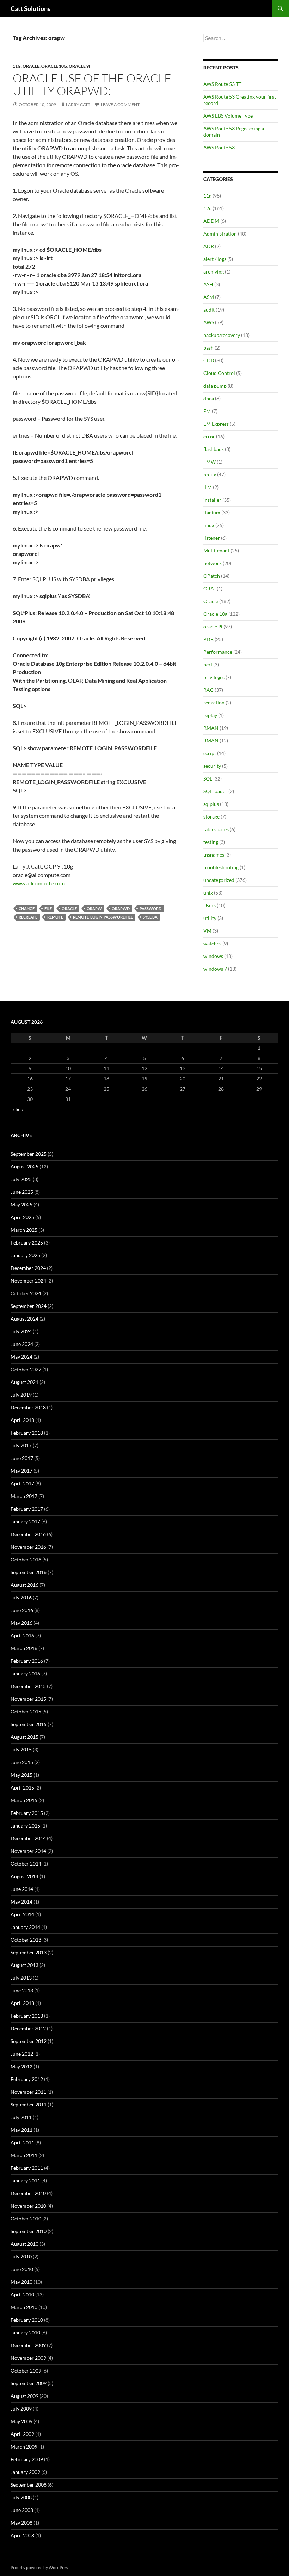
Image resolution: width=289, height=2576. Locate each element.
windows (213, 956)
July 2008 (21, 2497)
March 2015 (24, 1800)
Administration (220, 234)
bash (208, 348)
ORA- (210, 588)
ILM (208, 487)
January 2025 (25, 1255)
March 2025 (24, 1230)
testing (211, 842)
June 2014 (22, 1889)
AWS (209, 322)
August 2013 (24, 1965)
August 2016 (24, 1585)
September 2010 (29, 2231)
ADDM (211, 221)
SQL (208, 779)
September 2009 (29, 2383)
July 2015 (21, 1750)
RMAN (211, 728)
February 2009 (27, 2459)
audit (209, 310)
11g (17, 66)
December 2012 (28, 2028)
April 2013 (22, 2003)
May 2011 (21, 2130)
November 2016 (28, 1547)
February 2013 (27, 2016)
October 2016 (26, 1559)
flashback (214, 449)
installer (212, 500)
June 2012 (22, 2054)
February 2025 (27, 1243)
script (210, 753)
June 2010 (22, 2269)
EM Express (216, 424)
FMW (210, 462)
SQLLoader (215, 791)
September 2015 (29, 1724)
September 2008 (29, 2485)
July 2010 (21, 2257)
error (209, 436)
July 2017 (21, 1445)
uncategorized (219, 880)
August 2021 (24, 1382)
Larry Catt (78, 104)
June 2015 (22, 1762)
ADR (209, 246)
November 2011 (28, 2092)
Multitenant (216, 550)
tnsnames (214, 855)
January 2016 (25, 1674)
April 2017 (22, 1483)
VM (207, 931)
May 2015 (21, 1775)
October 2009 (26, 2371)
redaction (214, 703)
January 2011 (25, 2180)
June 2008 (22, 2510)
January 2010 (25, 2333)
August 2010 (24, 2244)
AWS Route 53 (219, 147)
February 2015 (27, 1813)
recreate (28, 917)
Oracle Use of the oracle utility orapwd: (92, 84)
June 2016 (22, 1610)
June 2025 (22, 1192)
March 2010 (24, 2307)
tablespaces (216, 829)
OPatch (212, 576)
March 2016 (24, 1648)
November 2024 (28, 1281)
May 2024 (21, 1357)
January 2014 (25, 1927)
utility (210, 918)
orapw (94, 908)
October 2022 (26, 1369)
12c (207, 208)
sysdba (150, 917)
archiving (214, 272)
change (27, 908)
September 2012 (29, 2041)
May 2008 (21, 2523)
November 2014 (28, 1851)
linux (209, 525)
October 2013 (26, 1940)
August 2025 (24, 1167)
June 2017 (22, 1458)
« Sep (18, 1109)
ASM (209, 297)
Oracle (31, 66)
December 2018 (28, 1407)
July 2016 (21, 1597)
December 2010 (28, 2193)
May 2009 (21, 2421)
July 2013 (21, 1978)
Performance (218, 652)
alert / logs (215, 259)
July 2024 (21, 1331)
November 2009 (28, 2358)
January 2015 (25, 1826)
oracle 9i (79, 66)
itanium (212, 512)
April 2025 (22, 1217)
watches (212, 943)
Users (210, 905)
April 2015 (22, 1788)
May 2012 (21, 2066)
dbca (209, 398)
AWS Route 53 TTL (224, 84)
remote (55, 917)
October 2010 (26, 2218)
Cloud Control (219, 373)
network (213, 563)
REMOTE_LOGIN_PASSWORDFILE (103, 917)
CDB (209, 360)
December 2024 (28, 1268)
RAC (208, 690)
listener (212, 538)
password (150, 908)
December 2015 (28, 1686)
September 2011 (29, 2104)
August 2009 (24, 2396)
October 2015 (26, 1712)
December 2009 (28, 2345)
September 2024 (29, 1306)
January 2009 (25, 2472)
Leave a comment (120, 104)
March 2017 (24, 1496)
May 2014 (21, 1902)
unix (208, 893)
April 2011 (22, 2142)
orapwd (121, 908)
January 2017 (25, 1521)
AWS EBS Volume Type (228, 116)
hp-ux (210, 474)
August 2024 (24, 1319)
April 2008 (22, 2535)
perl (208, 665)
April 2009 (22, 2434)
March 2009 (24, 2447)
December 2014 (28, 1838)
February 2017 (27, 1509)
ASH (208, 284)
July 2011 (21, 2117)
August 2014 (24, 1876)
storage (211, 817)
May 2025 (21, 1205)
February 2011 (27, 2168)
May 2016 (21, 1623)
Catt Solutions (30, 8)
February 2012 (27, 2079)
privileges (214, 677)
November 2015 (28, 1699)
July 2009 (21, 2409)
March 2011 (24, 2155)
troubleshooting (221, 867)
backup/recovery (222, 335)
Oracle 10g (54, 66)
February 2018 (27, 1433)
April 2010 (22, 2295)
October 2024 (26, 1293)
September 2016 (29, 1572)
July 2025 (21, 1179)
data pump (215, 386)
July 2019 (21, 1395)
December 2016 (28, 1534)
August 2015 (24, 1737)
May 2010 (21, 2282)
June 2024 (22, 1344)
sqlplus (211, 804)
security (212, 766)
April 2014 (22, 1914)
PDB (208, 639)
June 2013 (22, 1990)
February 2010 (27, 2320)
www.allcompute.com (39, 883)
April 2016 (22, 1635)
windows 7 (215, 969)
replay (210, 715)
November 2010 (28, 2206)
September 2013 (29, 1952)
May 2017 (21, 1471)
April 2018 (22, 1420)
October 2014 (26, 1864)
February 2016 (27, 1661)
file (48, 908)
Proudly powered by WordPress (40, 2567)
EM (207, 411)
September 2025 (29, 1154)
